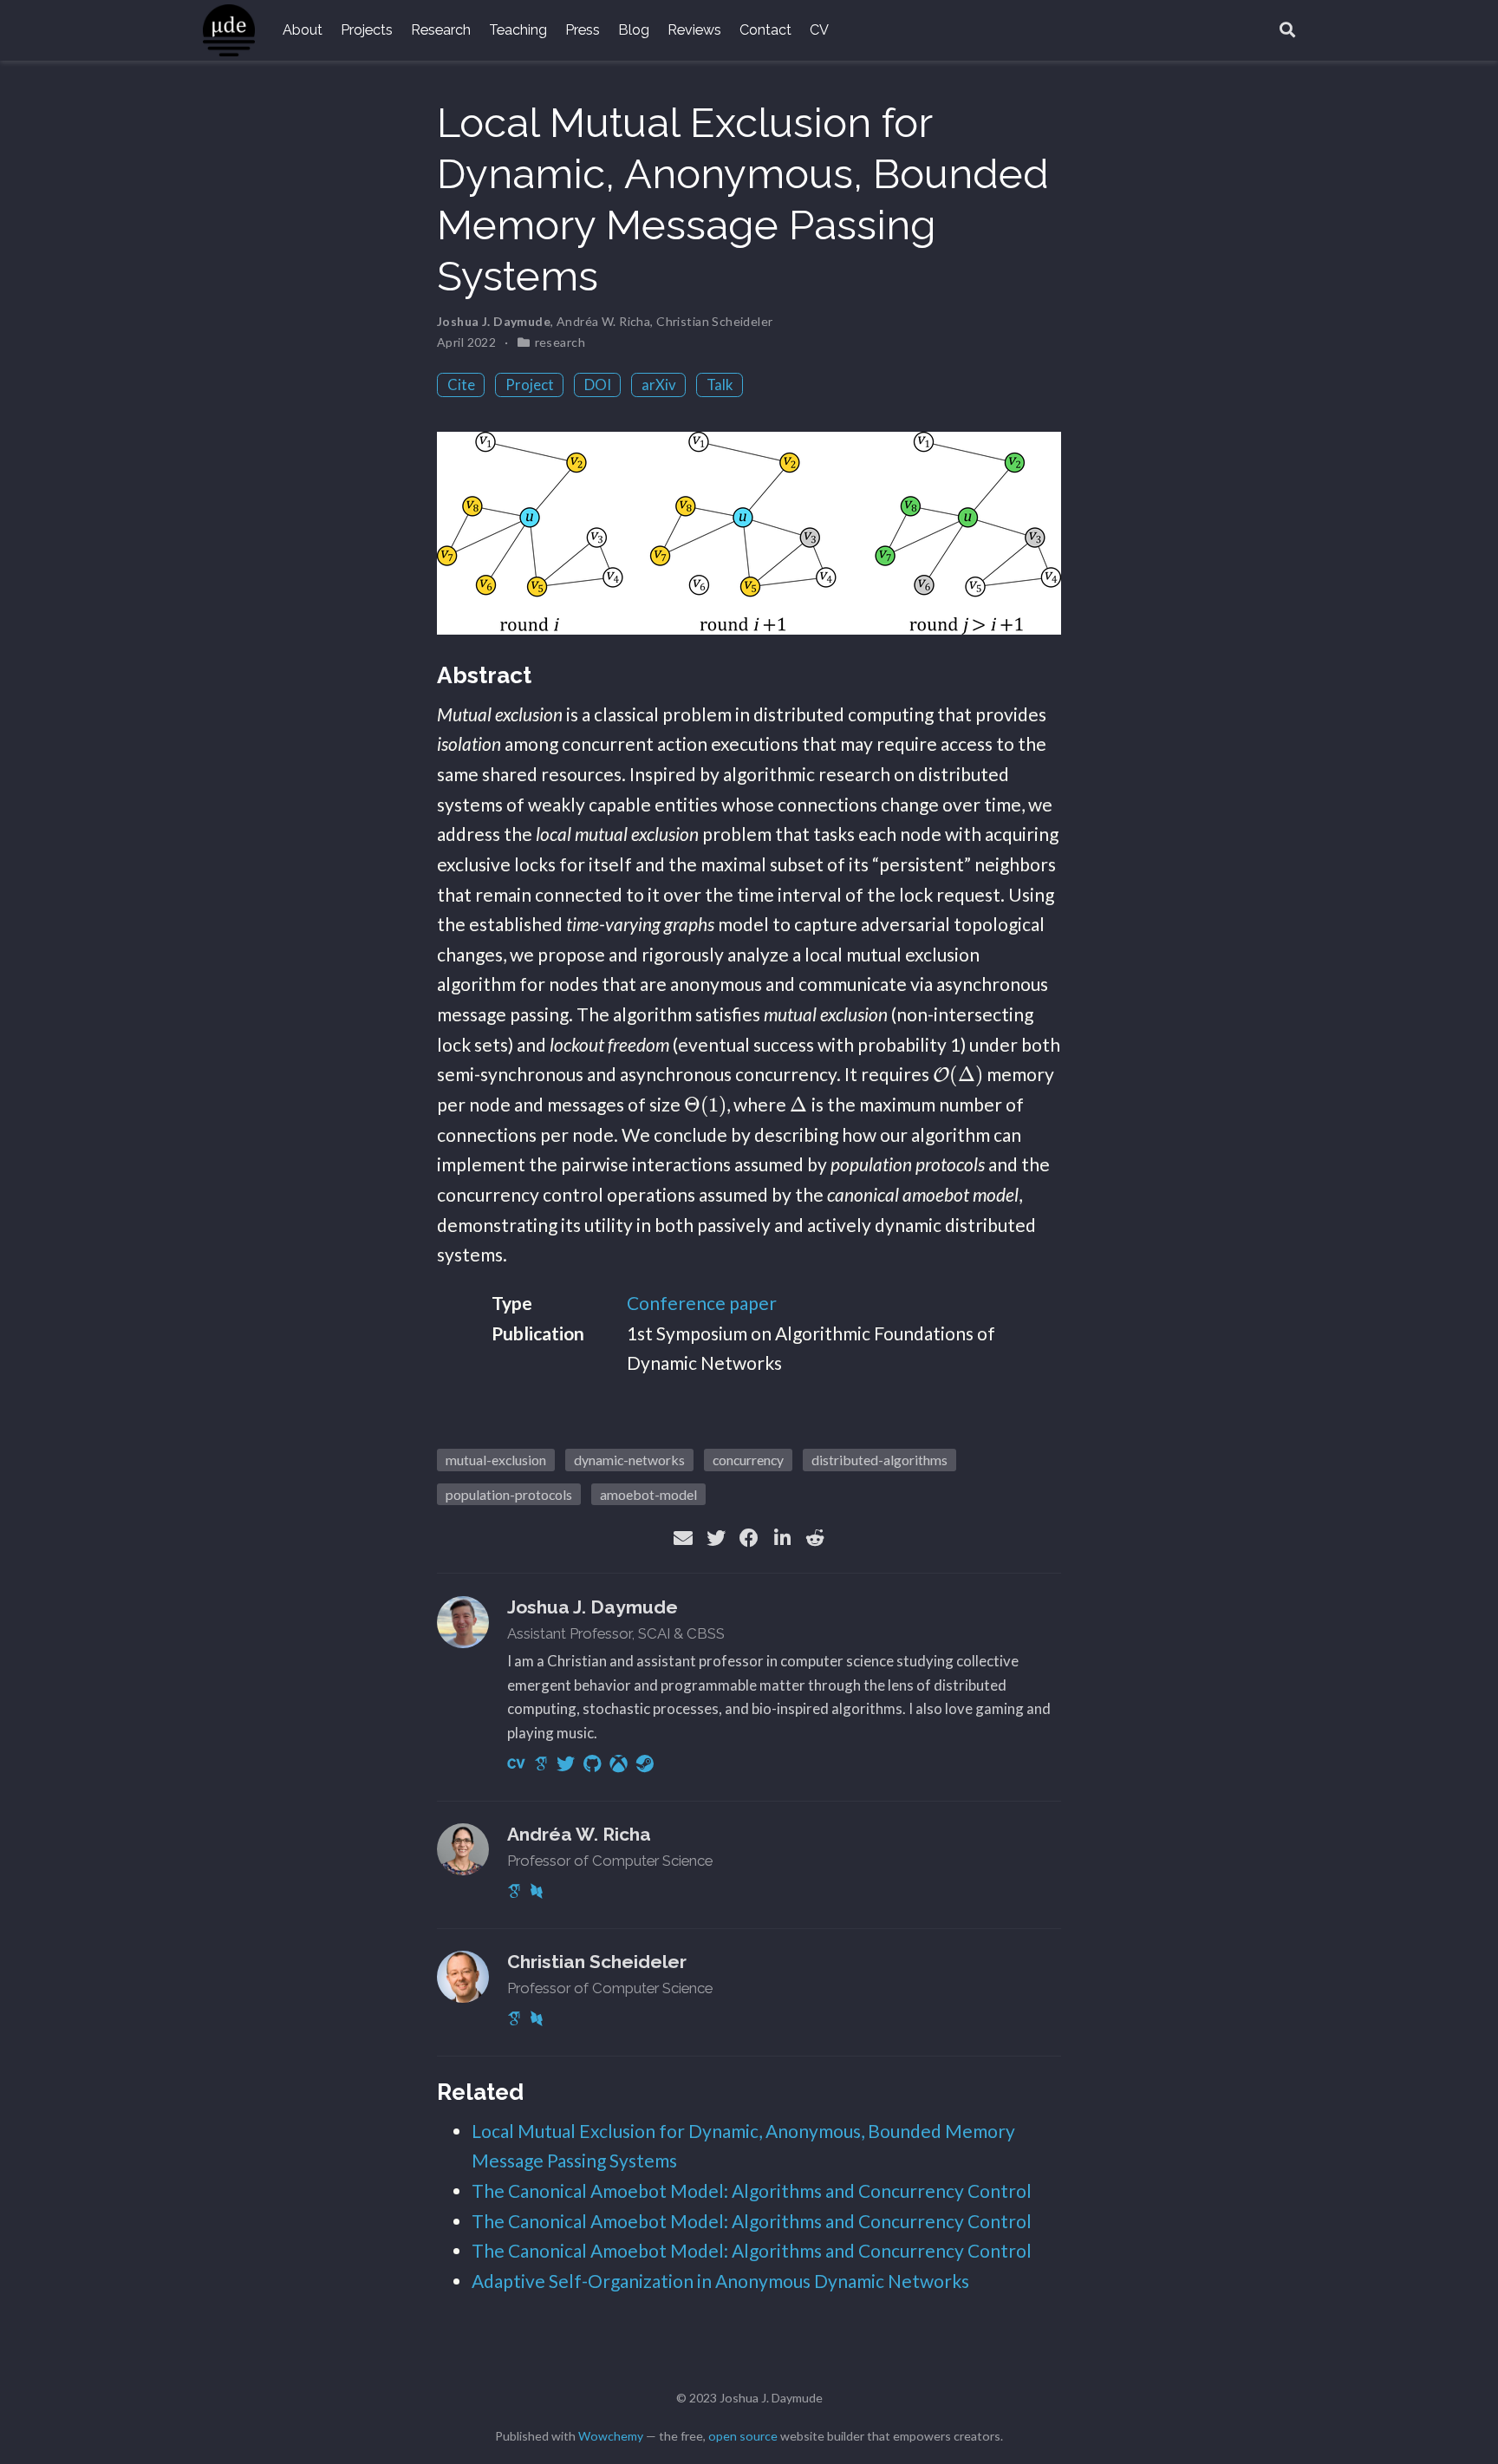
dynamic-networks (629, 1460)
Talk (720, 385)
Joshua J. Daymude (494, 321)
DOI (598, 385)
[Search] (1287, 31)
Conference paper (702, 1303)
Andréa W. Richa (603, 321)
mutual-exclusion (496, 1460)
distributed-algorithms (879, 1460)
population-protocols (509, 1494)
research (560, 342)
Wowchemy (611, 2436)
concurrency (748, 1460)
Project (530, 385)
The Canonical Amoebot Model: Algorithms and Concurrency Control (752, 2190)
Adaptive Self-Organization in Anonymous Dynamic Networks (720, 2281)
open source (743, 2436)
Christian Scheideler (714, 321)
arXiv (659, 385)
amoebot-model (648, 1494)
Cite (461, 385)
